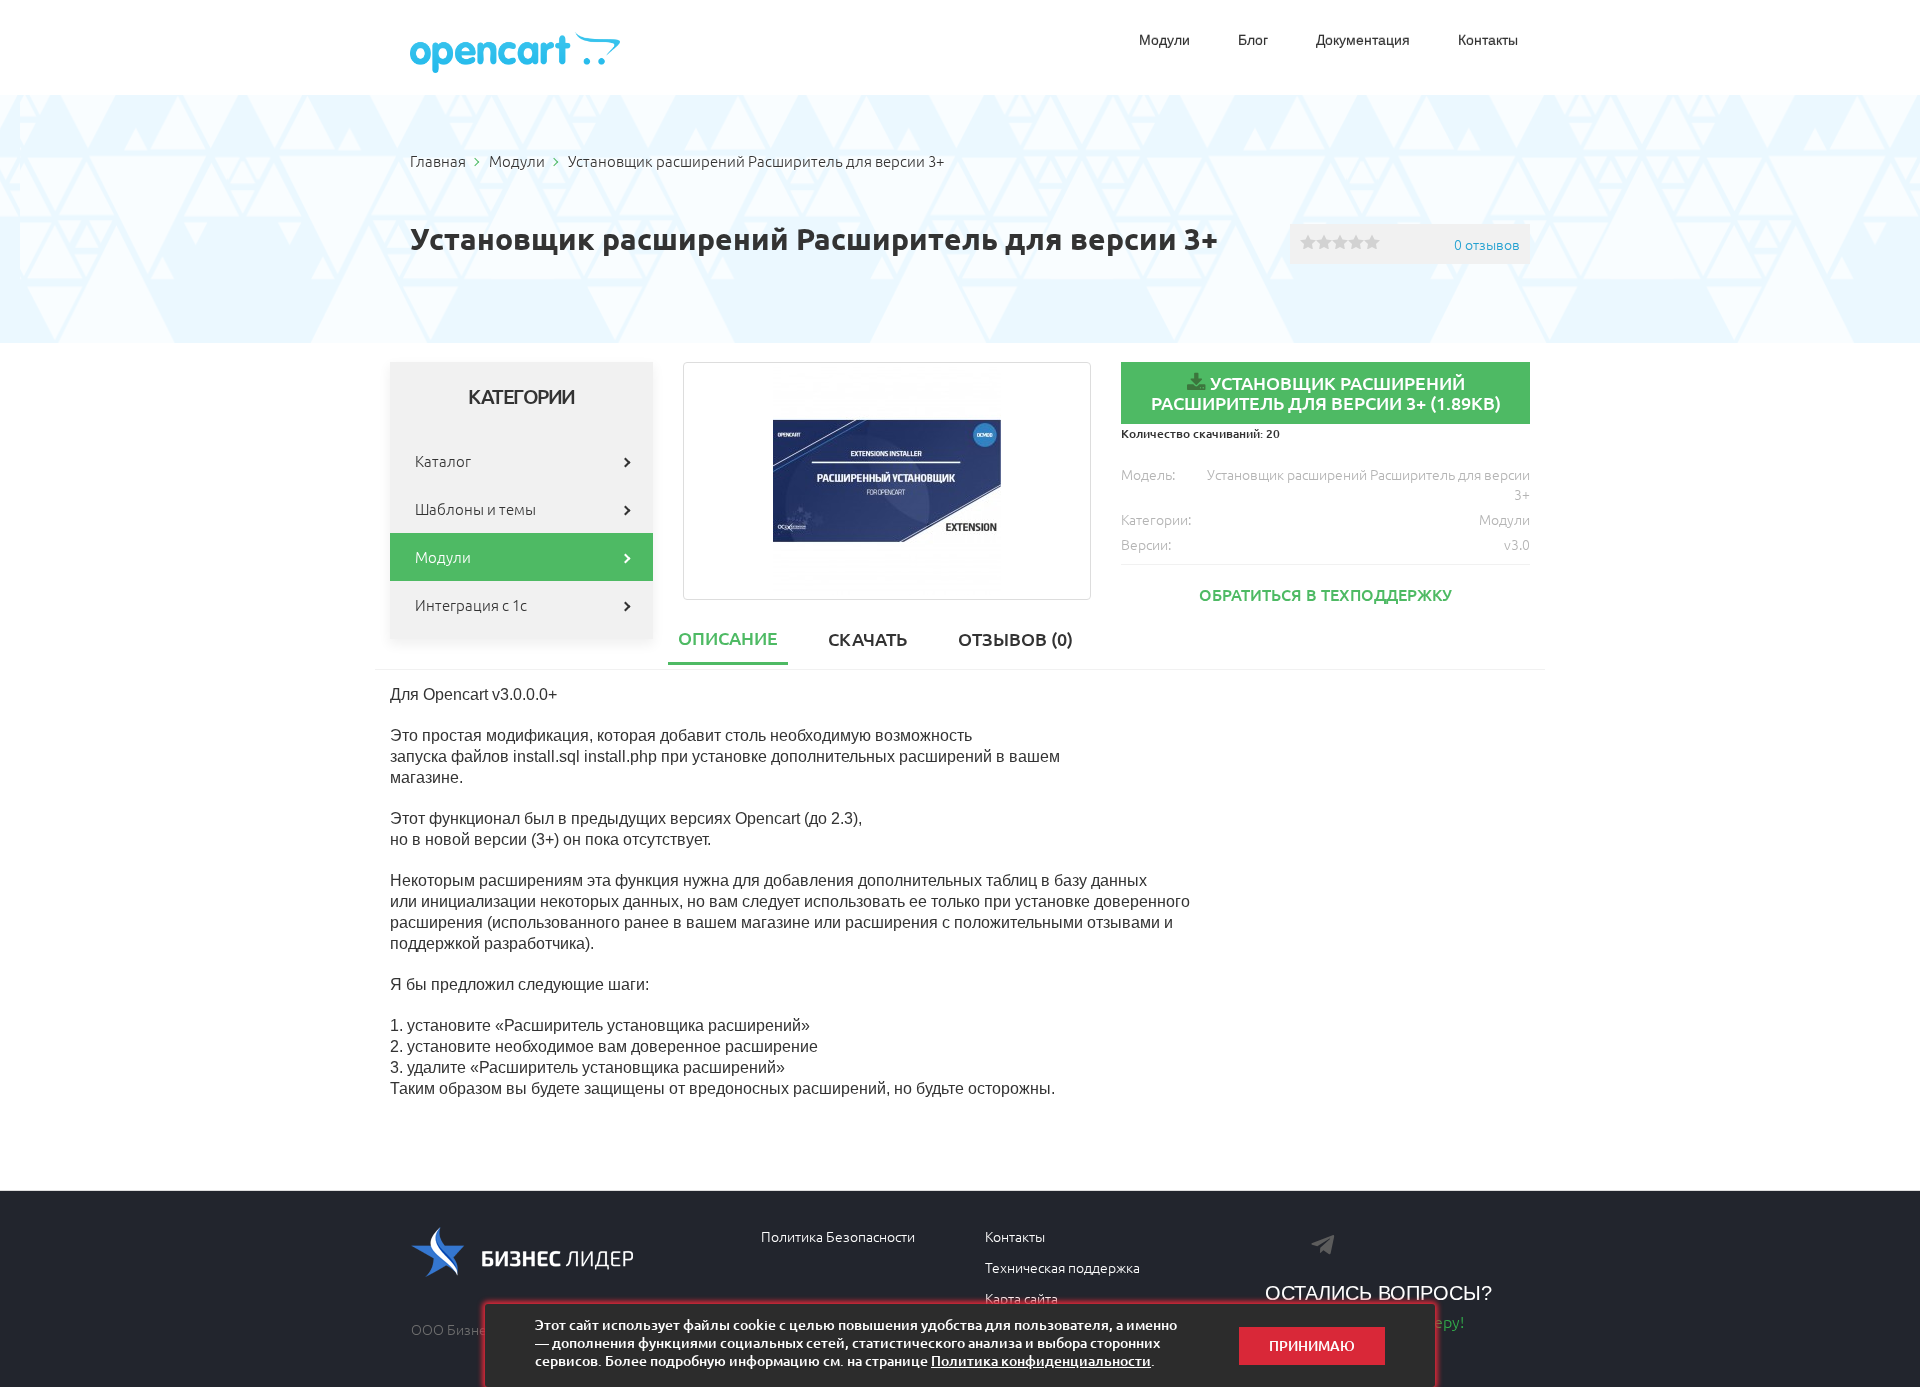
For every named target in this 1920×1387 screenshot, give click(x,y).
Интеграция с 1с (471, 604)
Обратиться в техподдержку (1325, 594)
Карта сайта (1021, 1298)
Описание (728, 637)
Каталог (443, 460)
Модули (1164, 40)
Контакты (1488, 40)
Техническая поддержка (1062, 1267)
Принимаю (1312, 1345)
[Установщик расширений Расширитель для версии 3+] (887, 481)
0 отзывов (1487, 244)
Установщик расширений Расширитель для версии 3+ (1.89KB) (1326, 392)
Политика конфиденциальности (1041, 1360)
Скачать (867, 638)
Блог (1253, 40)
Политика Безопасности (838, 1236)
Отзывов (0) (1015, 638)
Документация (1363, 40)
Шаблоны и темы (475, 508)
